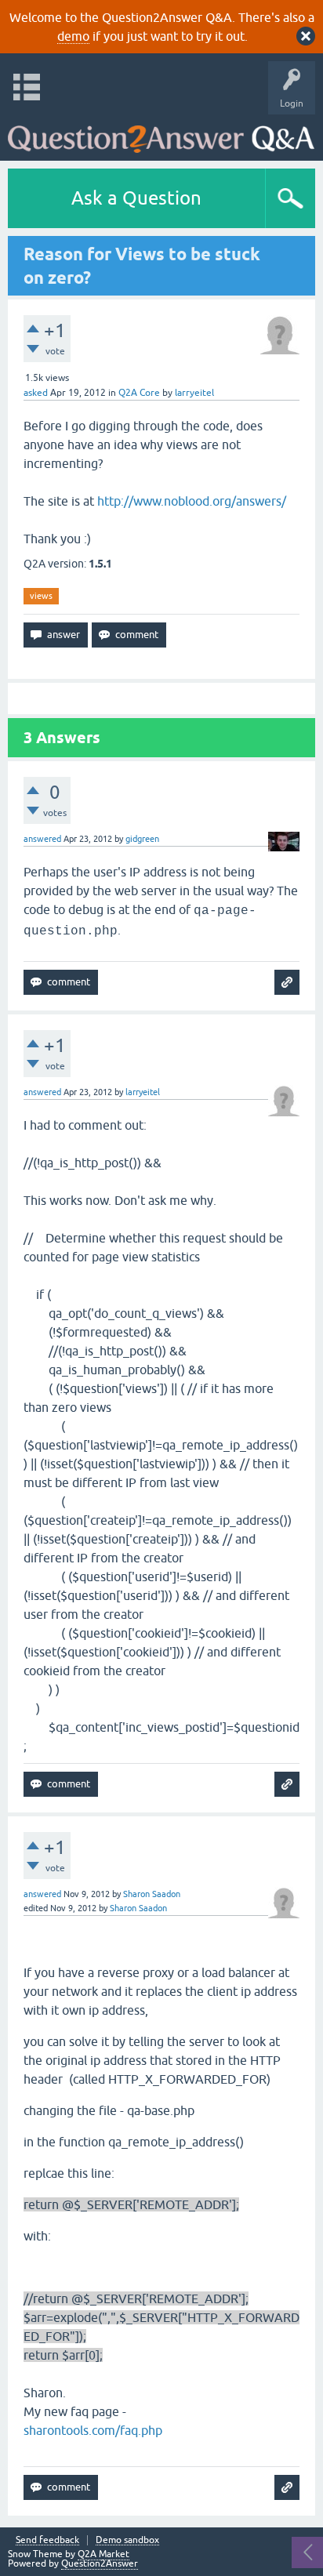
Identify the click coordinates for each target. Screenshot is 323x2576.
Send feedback (47, 2540)
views (41, 596)
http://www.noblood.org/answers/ (192, 501)
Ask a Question (136, 198)
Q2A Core (139, 393)
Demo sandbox (127, 2540)
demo (73, 36)
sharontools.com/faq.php (93, 2430)
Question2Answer (100, 2563)
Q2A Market (103, 2554)
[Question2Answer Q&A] (161, 134)
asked (36, 393)
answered (42, 839)
